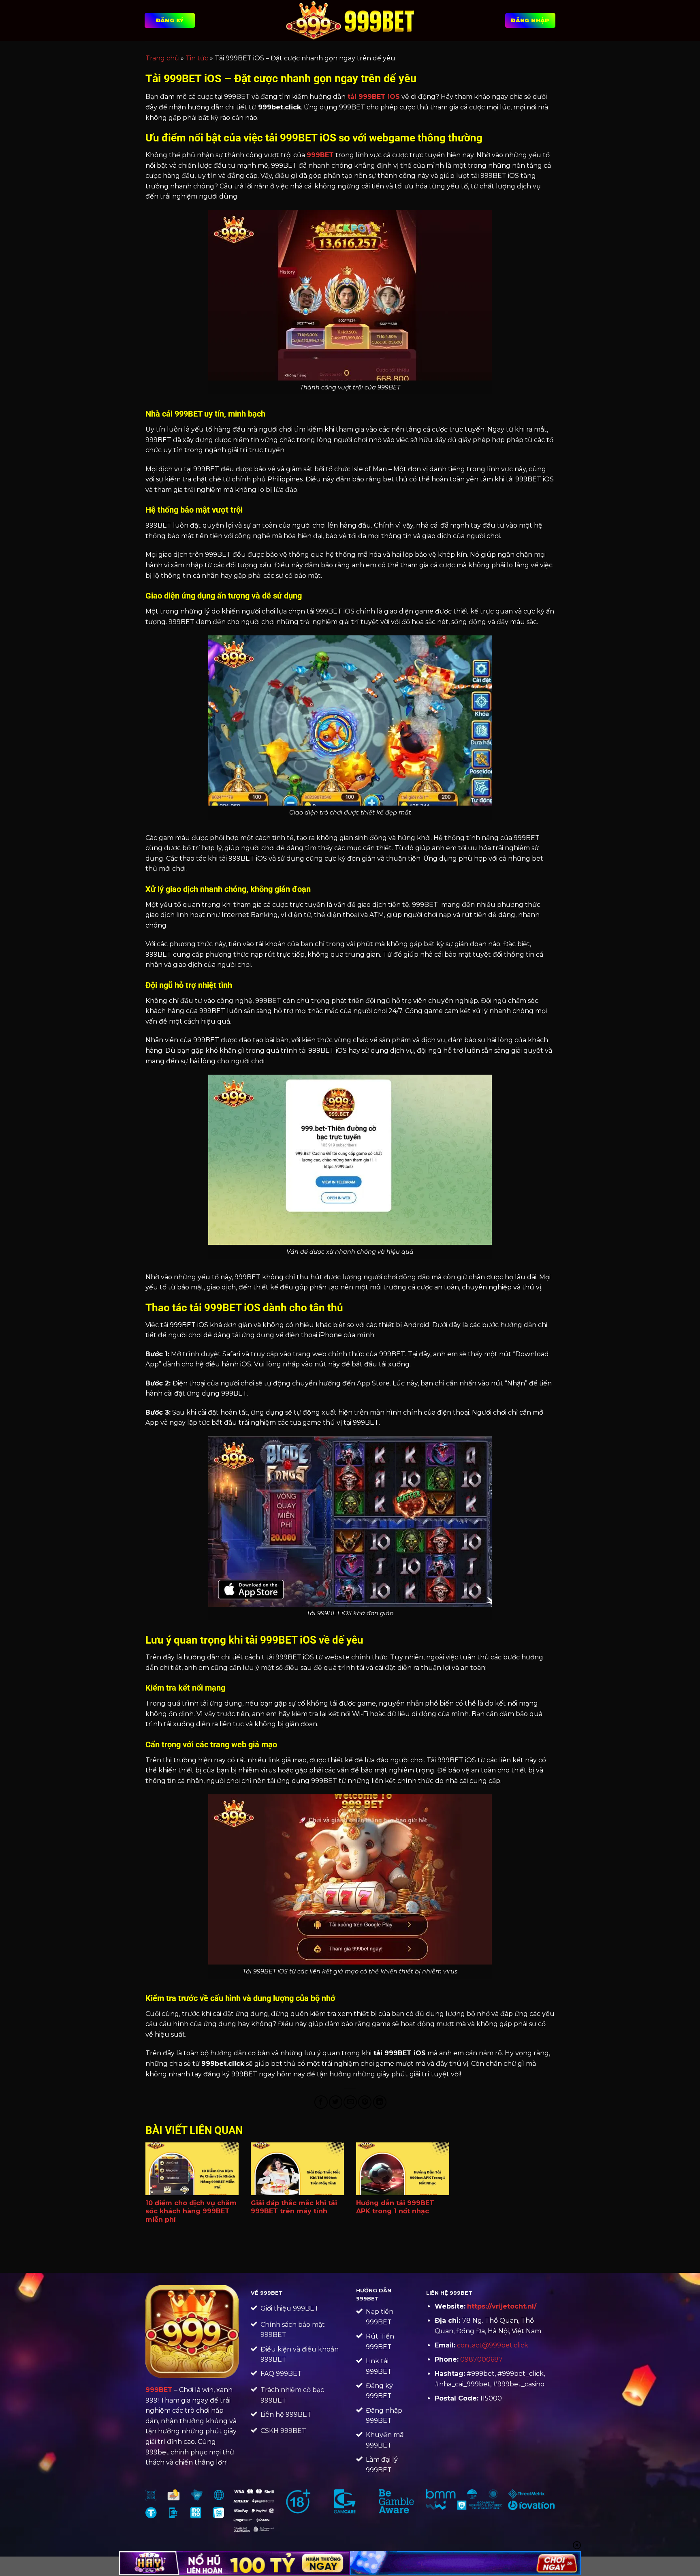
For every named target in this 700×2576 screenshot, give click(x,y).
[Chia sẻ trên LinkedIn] (380, 2102)
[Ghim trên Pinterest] (365, 2102)
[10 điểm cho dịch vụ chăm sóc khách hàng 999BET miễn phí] (192, 2169)
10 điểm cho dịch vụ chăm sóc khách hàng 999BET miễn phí (191, 2212)
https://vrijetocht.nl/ (502, 2306)
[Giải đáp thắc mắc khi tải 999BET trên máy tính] (297, 2169)
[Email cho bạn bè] (350, 2102)
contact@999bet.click (493, 2345)
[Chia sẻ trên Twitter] (336, 2102)
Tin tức (197, 58)
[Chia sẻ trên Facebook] (321, 2102)
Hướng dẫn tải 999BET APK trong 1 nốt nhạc (395, 2207)
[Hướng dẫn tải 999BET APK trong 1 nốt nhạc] (403, 2169)
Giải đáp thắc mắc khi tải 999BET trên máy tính (294, 2207)
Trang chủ (162, 58)
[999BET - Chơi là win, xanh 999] (350, 20)
